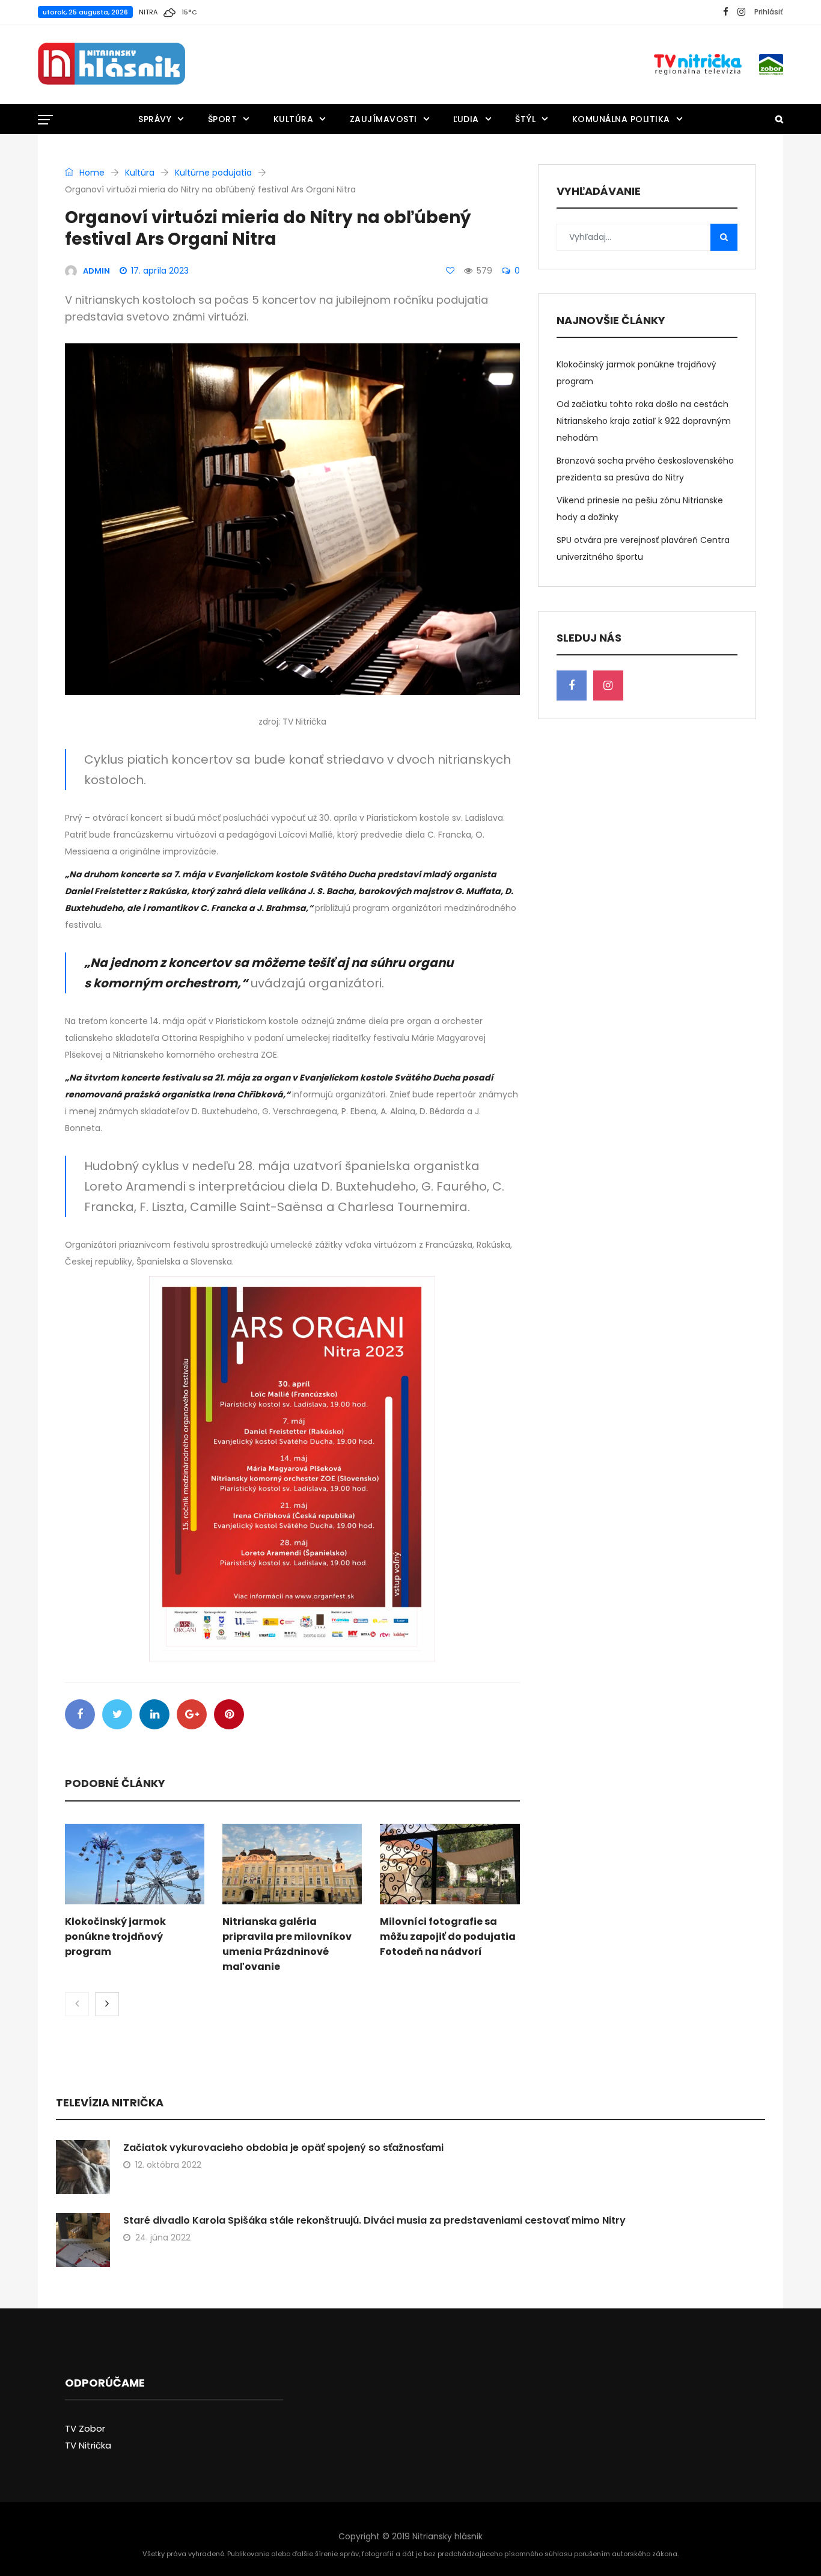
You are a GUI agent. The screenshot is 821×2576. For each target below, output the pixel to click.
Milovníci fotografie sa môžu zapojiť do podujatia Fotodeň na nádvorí (448, 1937)
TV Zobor (85, 2428)
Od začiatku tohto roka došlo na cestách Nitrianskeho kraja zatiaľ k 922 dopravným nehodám (644, 421)
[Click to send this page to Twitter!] (117, 1714)
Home (91, 173)
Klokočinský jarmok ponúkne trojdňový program (115, 1937)
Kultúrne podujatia (213, 173)
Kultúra (294, 119)
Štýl (525, 119)
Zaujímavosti (383, 119)
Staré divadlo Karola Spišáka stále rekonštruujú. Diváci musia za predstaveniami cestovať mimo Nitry (374, 2220)
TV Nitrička (88, 2445)
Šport (223, 119)
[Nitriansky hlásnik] (111, 64)
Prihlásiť (769, 12)
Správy (155, 119)
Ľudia (466, 119)
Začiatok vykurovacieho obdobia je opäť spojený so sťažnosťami (283, 2148)
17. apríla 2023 (160, 271)
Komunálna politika (621, 119)
